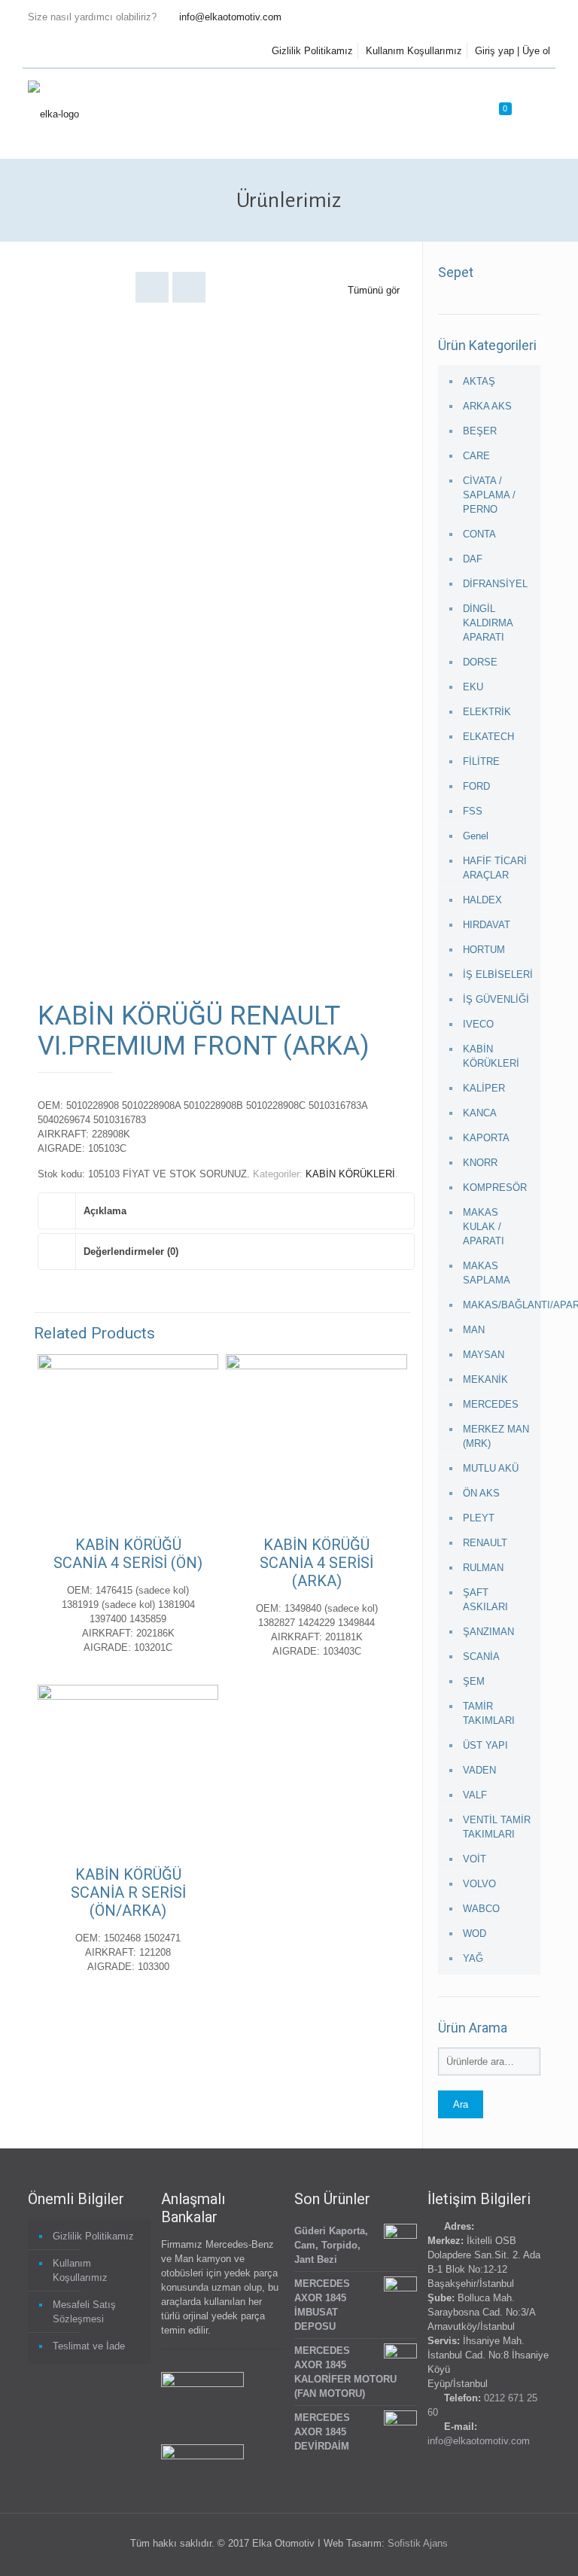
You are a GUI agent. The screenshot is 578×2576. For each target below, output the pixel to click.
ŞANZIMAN (488, 1632)
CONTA (479, 534)
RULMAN (483, 1568)
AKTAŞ (479, 381)
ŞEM (474, 1681)
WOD (475, 1934)
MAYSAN (484, 1355)
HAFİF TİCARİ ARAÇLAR (495, 868)
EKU (473, 687)
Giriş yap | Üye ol (513, 51)
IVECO (478, 1024)
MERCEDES (491, 1404)
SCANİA (481, 1656)
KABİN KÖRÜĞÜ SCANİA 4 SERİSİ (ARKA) (316, 1563)
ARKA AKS (487, 406)
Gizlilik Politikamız (312, 51)
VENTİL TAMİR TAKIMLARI (497, 1827)
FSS (473, 811)
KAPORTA (486, 1138)
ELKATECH (488, 737)
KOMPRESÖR (495, 1188)
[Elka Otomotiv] (53, 114)
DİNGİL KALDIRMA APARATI (488, 623)
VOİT (475, 1859)
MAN (474, 1330)
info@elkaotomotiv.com (230, 17)
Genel (476, 836)
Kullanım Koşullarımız (414, 51)
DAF (473, 559)
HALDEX (482, 900)
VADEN (479, 1770)
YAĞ (473, 1958)
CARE (476, 456)
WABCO (481, 1909)
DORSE (480, 662)
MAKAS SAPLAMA (487, 1273)
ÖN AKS (481, 1493)
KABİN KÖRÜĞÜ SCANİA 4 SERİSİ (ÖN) (128, 1554)
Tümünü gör (374, 290)
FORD (476, 786)
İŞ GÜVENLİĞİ (496, 999)
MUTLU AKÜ (491, 1468)
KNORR (480, 1163)
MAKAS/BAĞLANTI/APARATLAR (498, 1305)
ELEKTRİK (487, 712)
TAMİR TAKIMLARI (489, 1713)
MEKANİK (485, 1379)
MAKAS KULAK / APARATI (484, 1227)
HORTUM (484, 950)
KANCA (480, 1113)
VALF (475, 1795)
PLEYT (479, 1518)
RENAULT (485, 1543)
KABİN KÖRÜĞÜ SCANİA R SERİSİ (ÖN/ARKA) (128, 1892)
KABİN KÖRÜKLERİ (350, 1174)
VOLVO (479, 1884)
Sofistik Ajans (418, 2543)
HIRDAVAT (487, 925)
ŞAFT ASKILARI (485, 1600)
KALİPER (484, 1088)
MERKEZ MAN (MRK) (496, 1436)
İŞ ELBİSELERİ (498, 974)
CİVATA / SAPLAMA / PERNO (489, 495)
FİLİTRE (481, 761)
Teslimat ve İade (89, 2346)
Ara (461, 2104)
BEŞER (480, 431)
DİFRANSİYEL (495, 584)
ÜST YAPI (485, 1745)
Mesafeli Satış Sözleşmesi (84, 2312)
